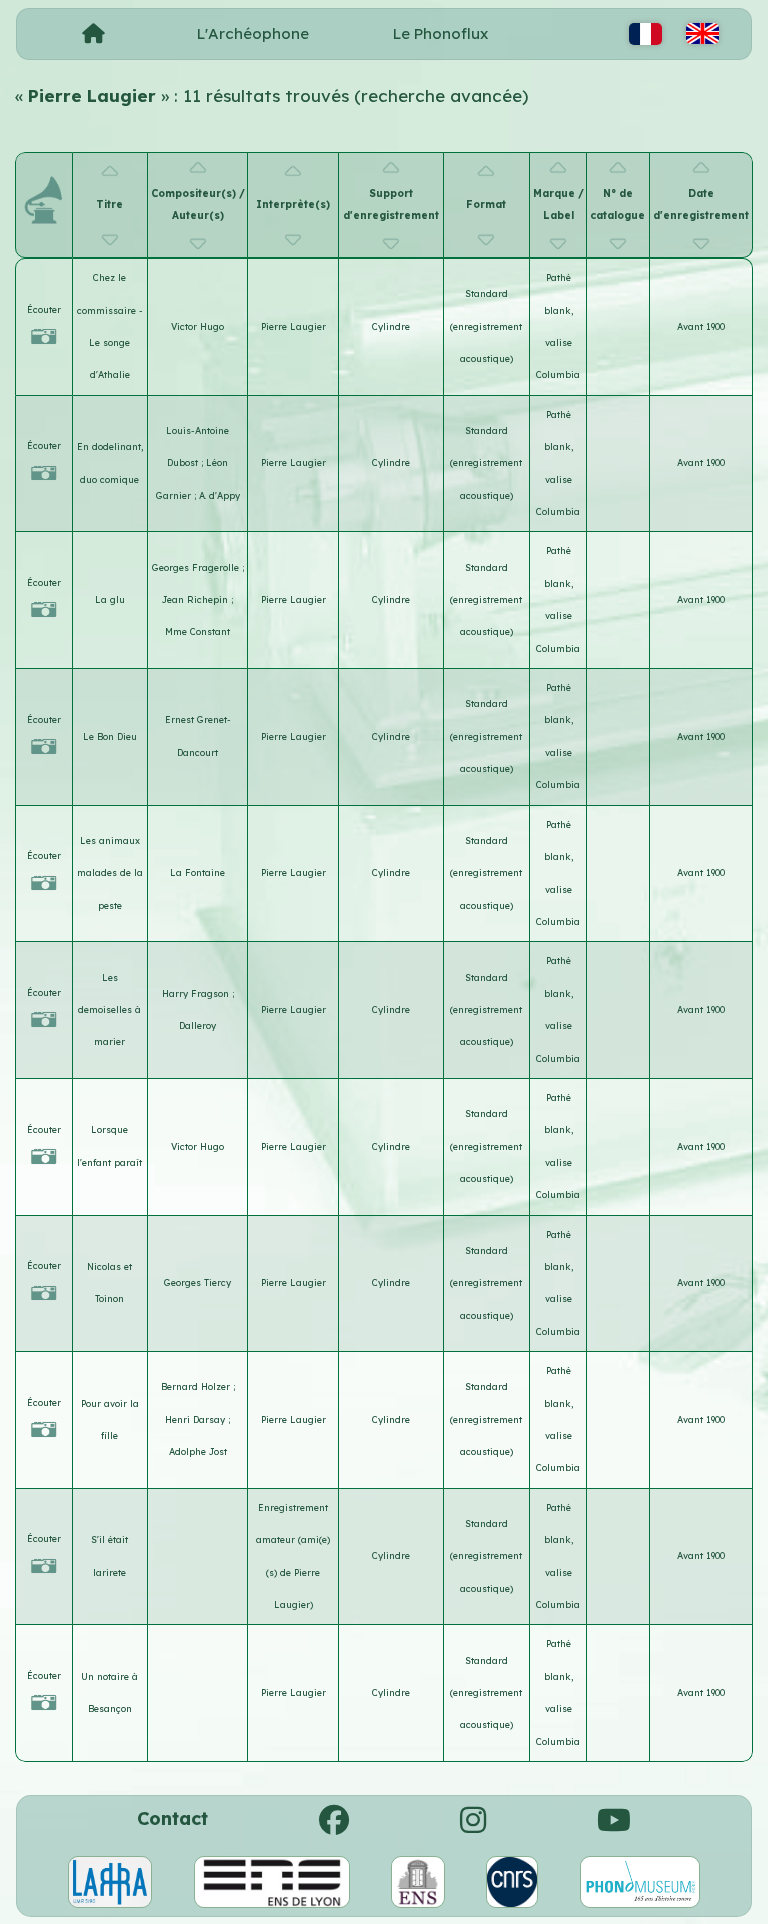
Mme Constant (197, 631)
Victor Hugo (197, 326)
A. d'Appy (219, 495)
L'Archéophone (253, 33)
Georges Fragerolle (197, 567)
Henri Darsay (196, 1419)
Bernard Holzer (197, 1386)
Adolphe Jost (198, 1451)
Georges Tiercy (197, 1282)
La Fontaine (197, 872)
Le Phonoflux (440, 33)
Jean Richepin (196, 599)
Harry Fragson (197, 993)
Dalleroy (197, 1025)
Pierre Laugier (293, 326)
